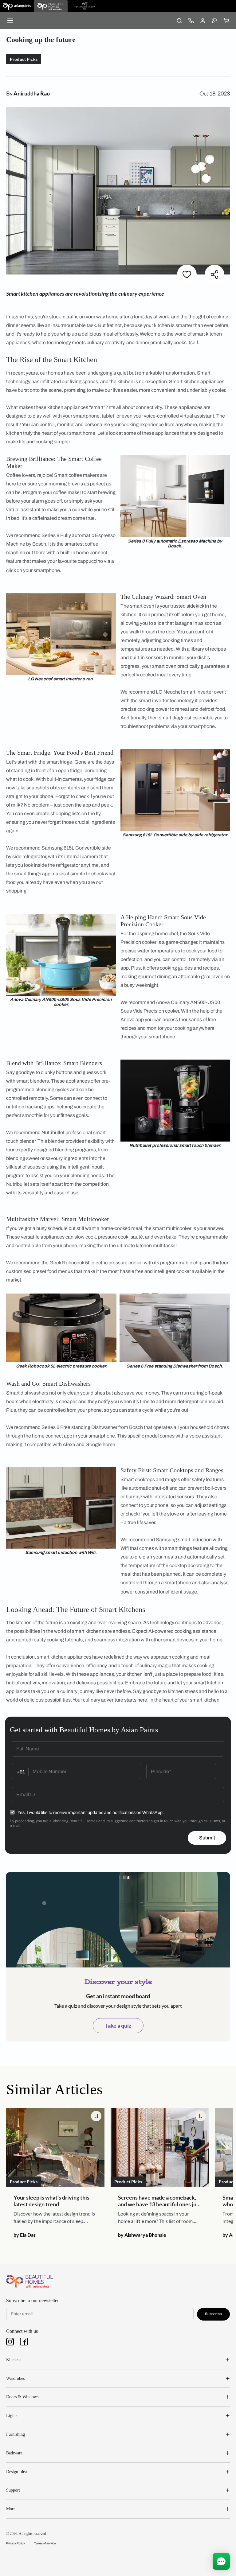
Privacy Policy (16, 2543)
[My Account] (203, 21)
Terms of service (45, 2543)
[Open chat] (221, 2561)
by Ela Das (25, 2235)
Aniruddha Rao (32, 93)
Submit (207, 1838)
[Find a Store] (214, 21)
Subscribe (213, 2314)
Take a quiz (118, 2025)
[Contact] (191, 21)
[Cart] (226, 21)
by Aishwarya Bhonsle (142, 2235)
